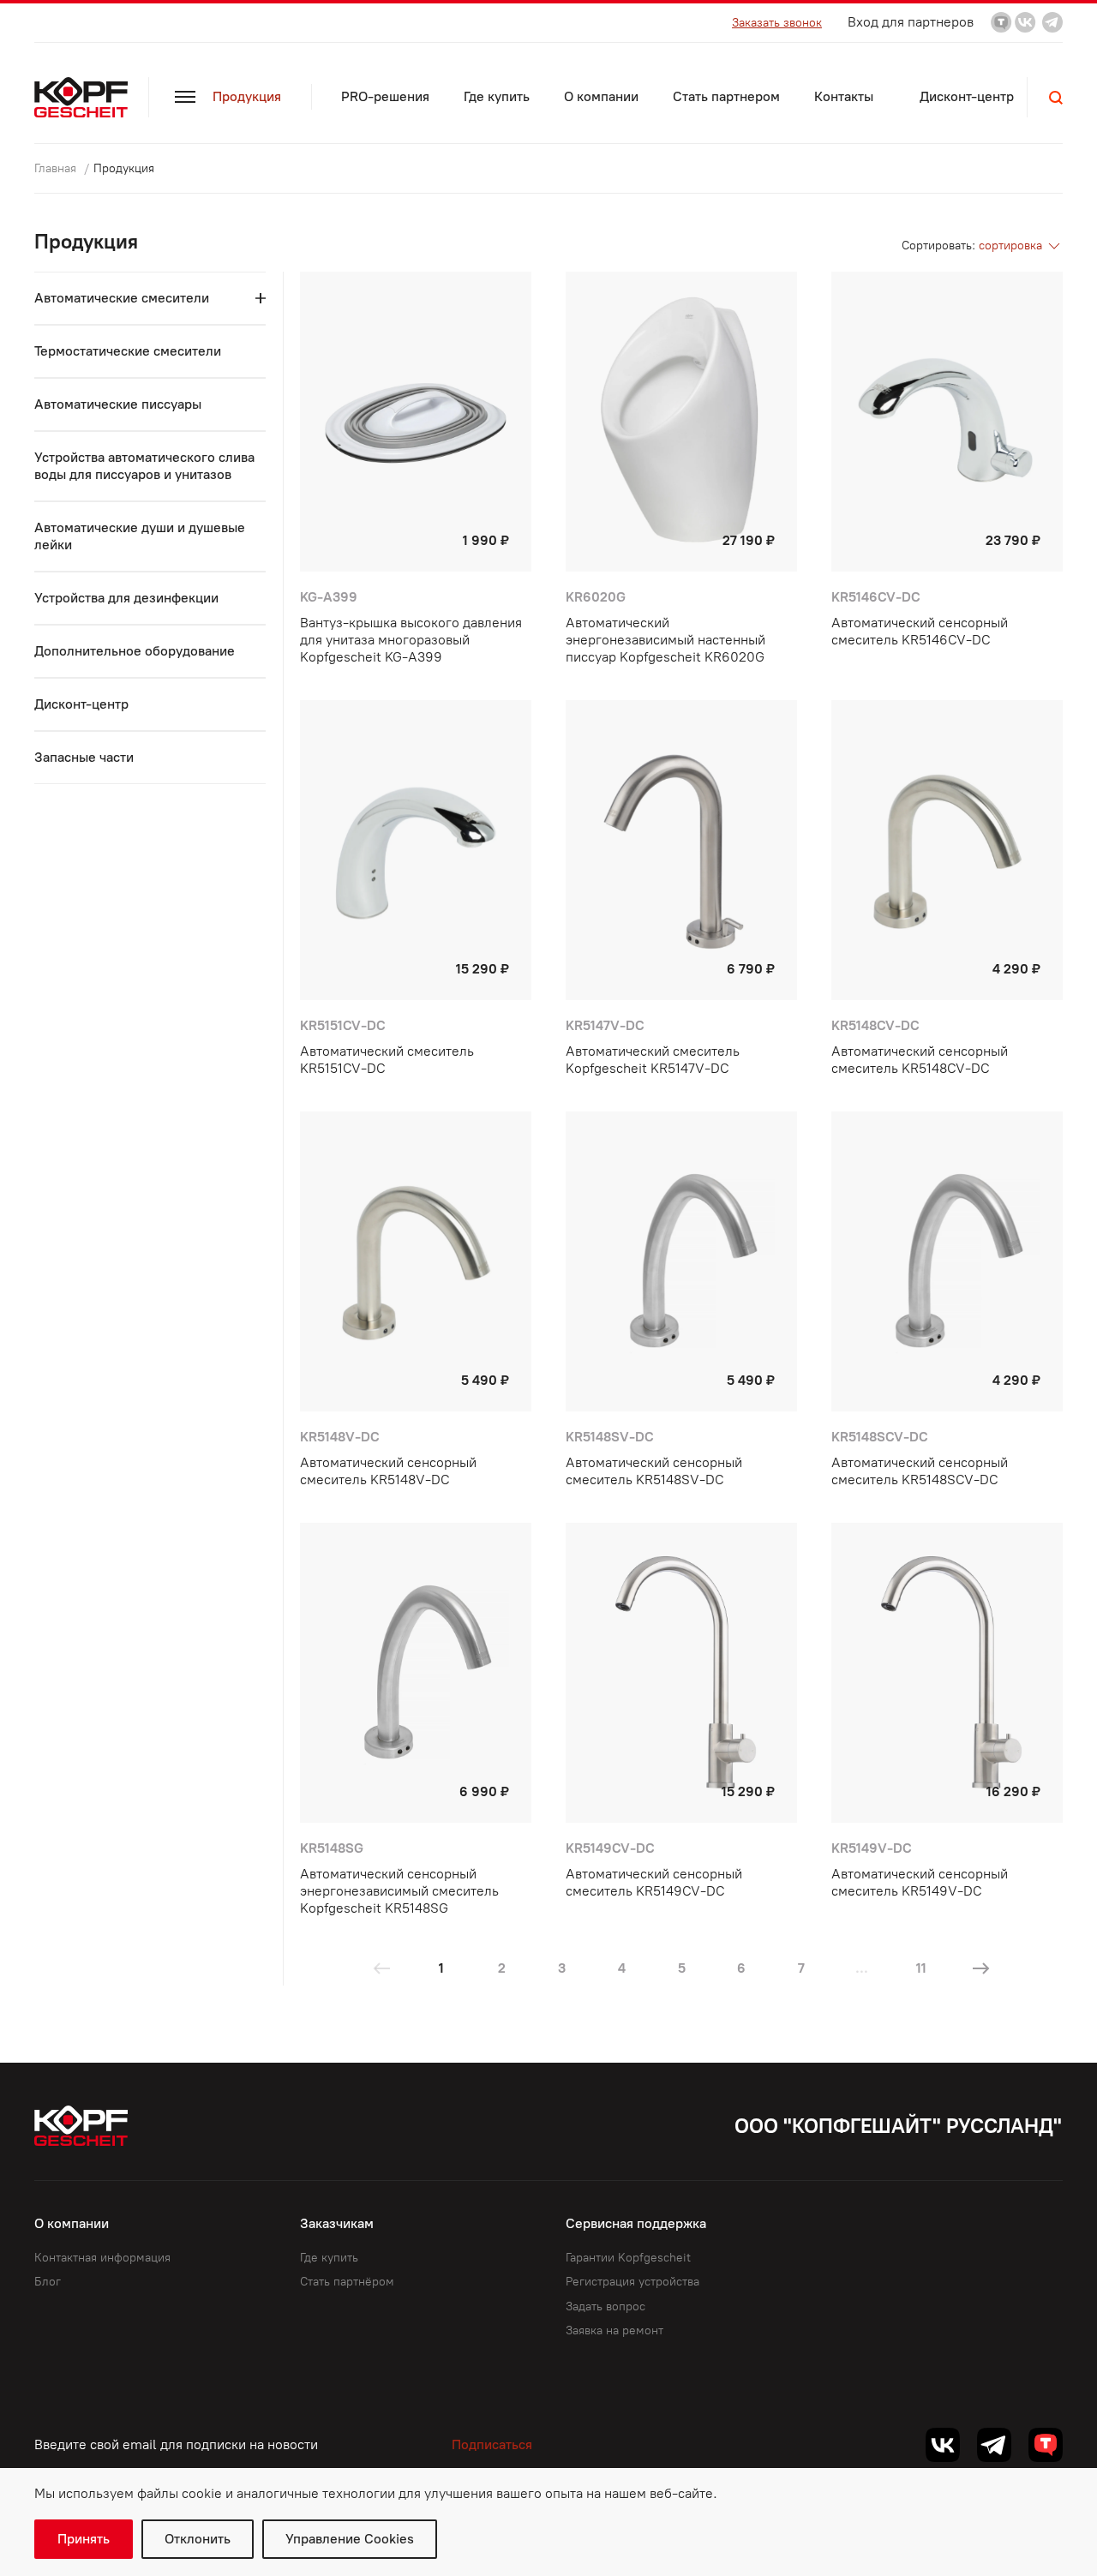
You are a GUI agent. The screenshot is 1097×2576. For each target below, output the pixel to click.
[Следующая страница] (981, 1968)
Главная (57, 168)
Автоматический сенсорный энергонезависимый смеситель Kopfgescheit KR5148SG (399, 1891)
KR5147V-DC (605, 1025)
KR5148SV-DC (610, 1437)
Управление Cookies (350, 2539)
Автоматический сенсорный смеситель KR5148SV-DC (654, 1471)
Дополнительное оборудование (135, 651)
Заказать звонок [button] (777, 23)
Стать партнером (726, 96)
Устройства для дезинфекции (126, 598)
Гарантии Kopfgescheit (628, 2258)
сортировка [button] (1012, 246)
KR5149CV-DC (610, 1848)
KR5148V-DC (340, 1437)
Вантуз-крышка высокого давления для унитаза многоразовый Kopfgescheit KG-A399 (411, 640)
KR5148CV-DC (875, 1025)
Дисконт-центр (967, 96)
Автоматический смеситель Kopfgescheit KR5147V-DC (653, 1060)
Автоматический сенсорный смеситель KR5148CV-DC (920, 1060)
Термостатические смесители (128, 351)
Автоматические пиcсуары (118, 404)
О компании (601, 96)
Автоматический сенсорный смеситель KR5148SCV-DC (920, 1471)
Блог (48, 2282)
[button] (1056, 98)
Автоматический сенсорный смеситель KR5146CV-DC (920, 631)
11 (921, 1968)
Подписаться (492, 2444)
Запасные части (84, 757)
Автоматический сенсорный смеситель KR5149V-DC (920, 1882)
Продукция (247, 96)
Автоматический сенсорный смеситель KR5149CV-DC (654, 1882)
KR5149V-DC (872, 1848)
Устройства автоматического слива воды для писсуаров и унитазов (144, 466)
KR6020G (596, 597)
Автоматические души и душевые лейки (140, 536)
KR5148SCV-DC (880, 1437)
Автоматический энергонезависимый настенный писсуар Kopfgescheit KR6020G (665, 640)
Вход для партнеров (911, 22)
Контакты (844, 96)
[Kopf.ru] (85, 97)
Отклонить (198, 2539)
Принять (84, 2539)
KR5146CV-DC (876, 597)
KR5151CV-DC (343, 1025)
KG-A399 (329, 597)
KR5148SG (332, 1848)
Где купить (497, 96)
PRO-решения (385, 96)
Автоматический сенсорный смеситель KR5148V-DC (388, 1471)
